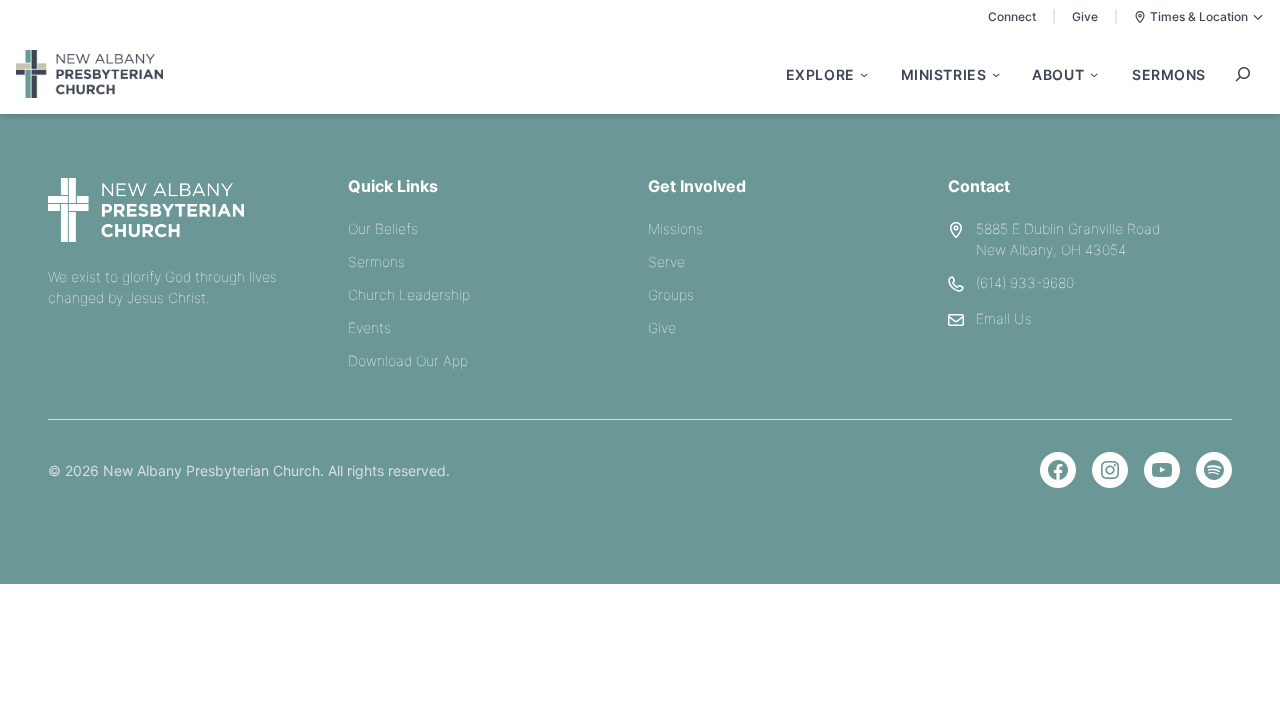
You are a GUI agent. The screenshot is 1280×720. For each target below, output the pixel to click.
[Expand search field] (1243, 74)
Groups (671, 294)
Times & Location (1199, 16)
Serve (666, 261)
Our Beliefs (383, 228)
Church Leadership (409, 294)
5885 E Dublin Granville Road (1068, 228)
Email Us (1004, 318)
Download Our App (408, 360)
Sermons (376, 261)
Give (1085, 16)
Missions (675, 228)
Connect (1012, 16)
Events (369, 327)
